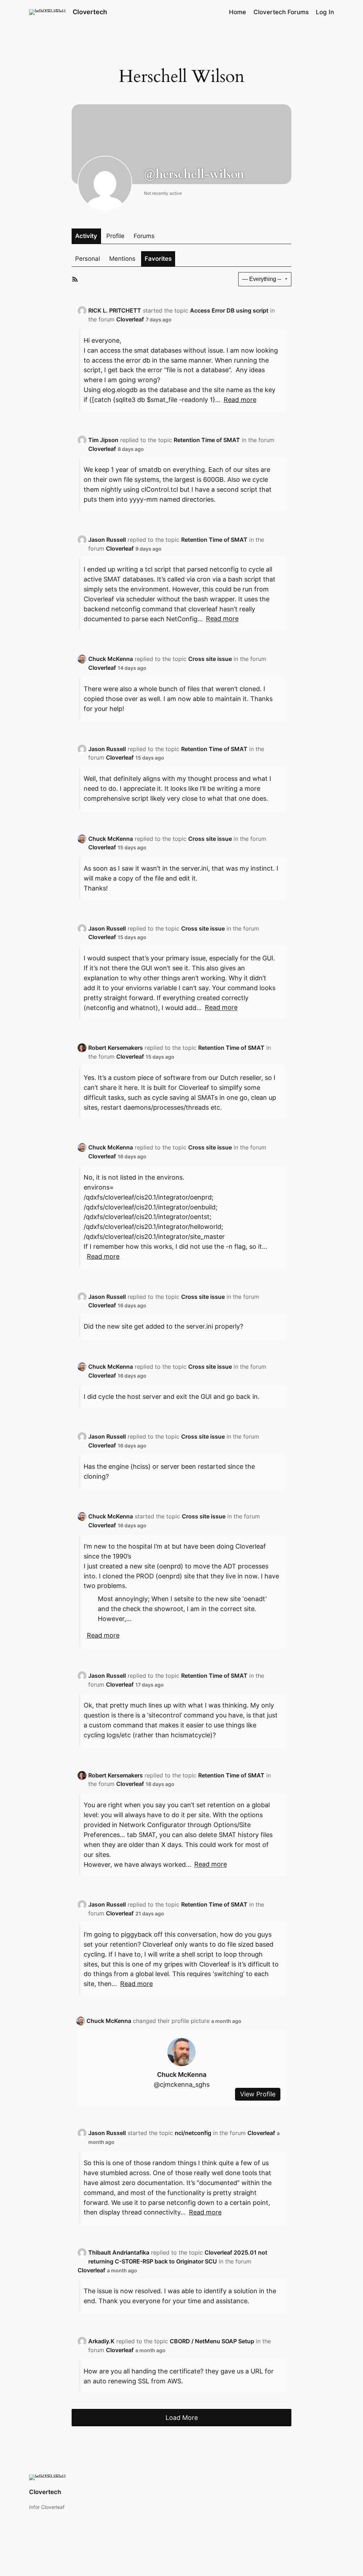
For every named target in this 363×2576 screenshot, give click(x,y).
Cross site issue (210, 659)
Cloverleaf (130, 319)
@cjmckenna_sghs (182, 2084)
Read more (240, 400)
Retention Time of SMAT (207, 440)
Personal (88, 259)
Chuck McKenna (111, 659)
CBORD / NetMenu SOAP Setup (212, 2341)
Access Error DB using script (229, 310)
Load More (182, 2417)
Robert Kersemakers (116, 1048)
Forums (144, 236)
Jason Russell (107, 540)
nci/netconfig (193, 2133)
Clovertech (90, 12)
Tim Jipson (103, 440)
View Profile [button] (258, 2094)
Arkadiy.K (101, 2341)
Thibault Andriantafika (119, 2252)
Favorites (158, 259)
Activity (86, 236)
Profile (115, 236)
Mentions (122, 259)
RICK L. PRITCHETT (115, 310)
